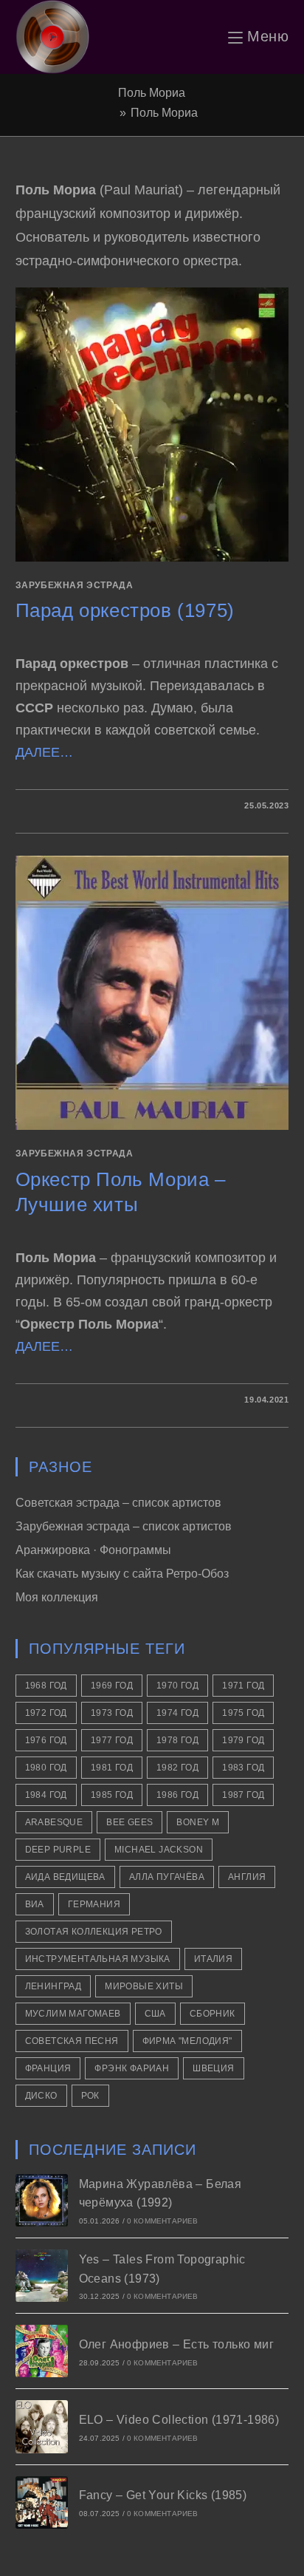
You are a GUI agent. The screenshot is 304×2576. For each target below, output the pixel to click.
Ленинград (53, 1986)
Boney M (198, 1822)
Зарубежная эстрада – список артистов (124, 1526)
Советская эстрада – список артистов (118, 1503)
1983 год (243, 1768)
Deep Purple (58, 1850)
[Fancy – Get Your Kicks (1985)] (42, 2502)
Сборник (213, 2014)
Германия (94, 1904)
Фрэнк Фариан (132, 2068)
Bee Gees (129, 1822)
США (155, 2014)
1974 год (177, 1713)
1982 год (177, 1768)
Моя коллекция (57, 1597)
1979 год (243, 1740)
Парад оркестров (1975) (125, 610)
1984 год (46, 1795)
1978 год (177, 1740)
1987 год (243, 1795)
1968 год (46, 1686)
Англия (247, 1877)
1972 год (46, 1713)
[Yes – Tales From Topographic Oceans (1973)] (42, 2276)
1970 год (177, 1686)
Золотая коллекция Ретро (94, 1932)
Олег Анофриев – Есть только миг (176, 2344)
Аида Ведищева (65, 1877)
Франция (48, 2068)
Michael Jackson (159, 1850)
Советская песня (72, 2041)
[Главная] (111, 113)
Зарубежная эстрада (75, 585)
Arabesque (54, 1822)
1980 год (46, 1768)
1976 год (46, 1740)
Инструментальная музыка (98, 1959)
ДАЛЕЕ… (44, 752)
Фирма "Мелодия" (187, 2041)
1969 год (112, 1686)
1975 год (243, 1713)
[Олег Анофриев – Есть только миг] (42, 2351)
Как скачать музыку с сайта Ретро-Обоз (122, 1574)
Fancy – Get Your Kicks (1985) (163, 2495)
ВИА (35, 1904)
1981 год (112, 1768)
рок (90, 2096)
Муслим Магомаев (73, 2014)
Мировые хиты (144, 1986)
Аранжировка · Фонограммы (93, 1550)
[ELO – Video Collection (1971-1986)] (42, 2426)
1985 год (112, 1795)
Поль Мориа (164, 113)
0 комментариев (163, 2221)
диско (41, 2096)
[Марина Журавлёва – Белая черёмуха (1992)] (42, 2200)
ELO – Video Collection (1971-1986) (179, 2420)
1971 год (243, 1686)
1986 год (177, 1795)
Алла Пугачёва (167, 1877)
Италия (213, 1959)
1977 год (112, 1740)
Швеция (213, 2068)
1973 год (112, 1713)
